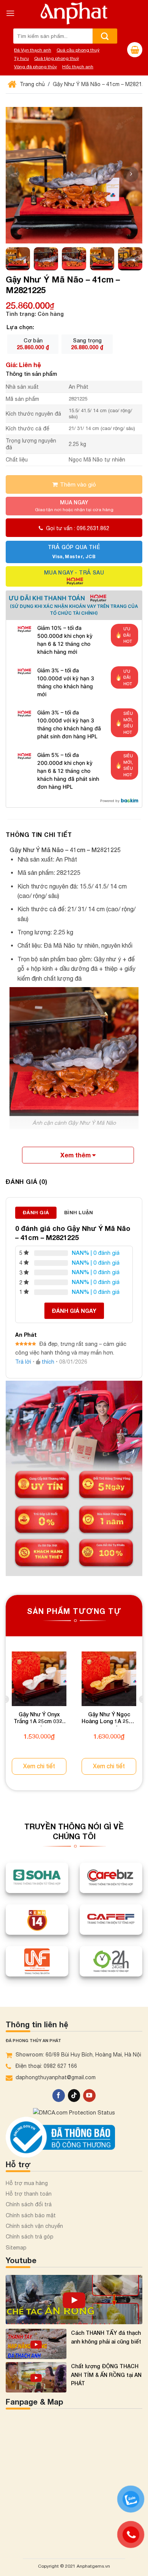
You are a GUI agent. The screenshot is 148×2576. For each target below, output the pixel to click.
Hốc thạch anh (78, 67)
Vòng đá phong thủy (35, 67)
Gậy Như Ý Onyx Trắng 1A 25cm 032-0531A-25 (39, 1719)
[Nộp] (105, 36)
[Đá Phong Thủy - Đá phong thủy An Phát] (74, 13)
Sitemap (16, 2248)
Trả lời (23, 1362)
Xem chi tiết (39, 1766)
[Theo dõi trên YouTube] (89, 2096)
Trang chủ (31, 84)
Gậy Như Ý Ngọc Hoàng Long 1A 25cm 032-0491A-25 (109, 1719)
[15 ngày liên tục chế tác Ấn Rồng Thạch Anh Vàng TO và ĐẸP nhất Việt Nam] (74, 2300)
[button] (131, 174)
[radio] (33, 344)
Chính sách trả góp (30, 2237)
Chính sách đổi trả (29, 2204)
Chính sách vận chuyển (34, 2226)
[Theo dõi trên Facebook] (59, 2096)
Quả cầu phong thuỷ (78, 50)
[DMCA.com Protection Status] (74, 2112)
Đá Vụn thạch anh (33, 50)
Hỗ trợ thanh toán (29, 2194)
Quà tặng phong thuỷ (57, 58)
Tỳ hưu (21, 58)
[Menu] (10, 13)
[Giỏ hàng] (135, 50)
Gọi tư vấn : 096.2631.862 (78, 528)
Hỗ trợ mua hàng (27, 2183)
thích (48, 1362)
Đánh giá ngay (74, 1311)
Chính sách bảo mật (31, 2215)
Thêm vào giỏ (78, 484)
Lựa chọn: (20, 327)
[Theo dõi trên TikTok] (74, 2096)
